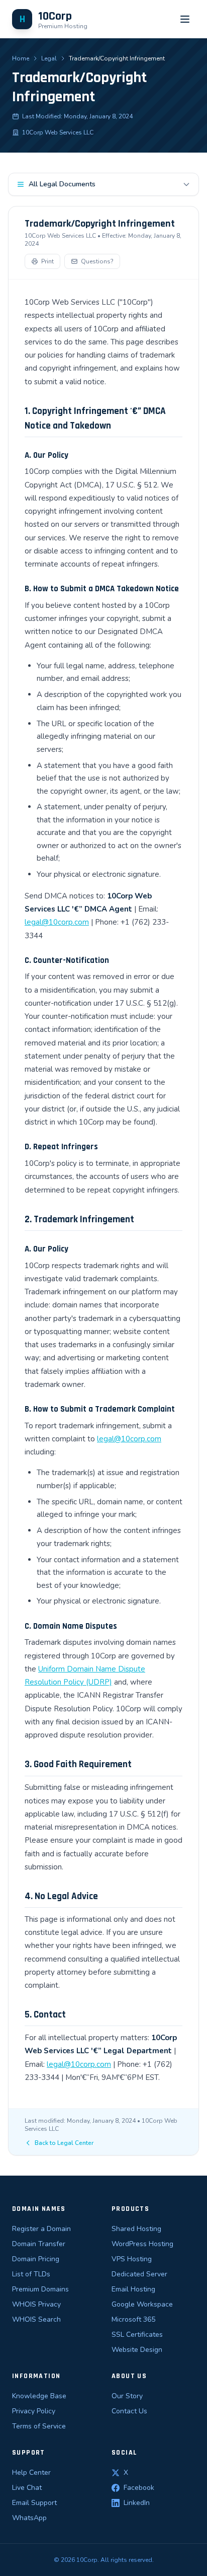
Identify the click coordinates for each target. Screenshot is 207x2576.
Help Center (31, 2473)
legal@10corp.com (57, 922)
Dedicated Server (139, 2274)
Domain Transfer (39, 2244)
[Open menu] (185, 19)
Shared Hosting (136, 2229)
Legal (49, 58)
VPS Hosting (132, 2259)
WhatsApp (29, 2518)
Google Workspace (142, 2304)
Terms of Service (39, 2426)
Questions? (97, 261)
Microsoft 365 (133, 2319)
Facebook (139, 2488)
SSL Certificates (137, 2335)
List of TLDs (31, 2274)
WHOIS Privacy (36, 2304)
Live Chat (27, 2488)
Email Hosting (133, 2289)
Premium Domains (40, 2289)
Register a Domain (41, 2229)
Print (47, 261)
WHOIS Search (36, 2319)
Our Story (127, 2396)
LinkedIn (137, 2503)
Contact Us (129, 2411)
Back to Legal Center (64, 2143)
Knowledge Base (39, 2396)
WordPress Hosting (142, 2244)
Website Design (137, 2350)
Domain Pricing (36, 2259)
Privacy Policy (34, 2411)
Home (21, 58)
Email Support (34, 2503)
